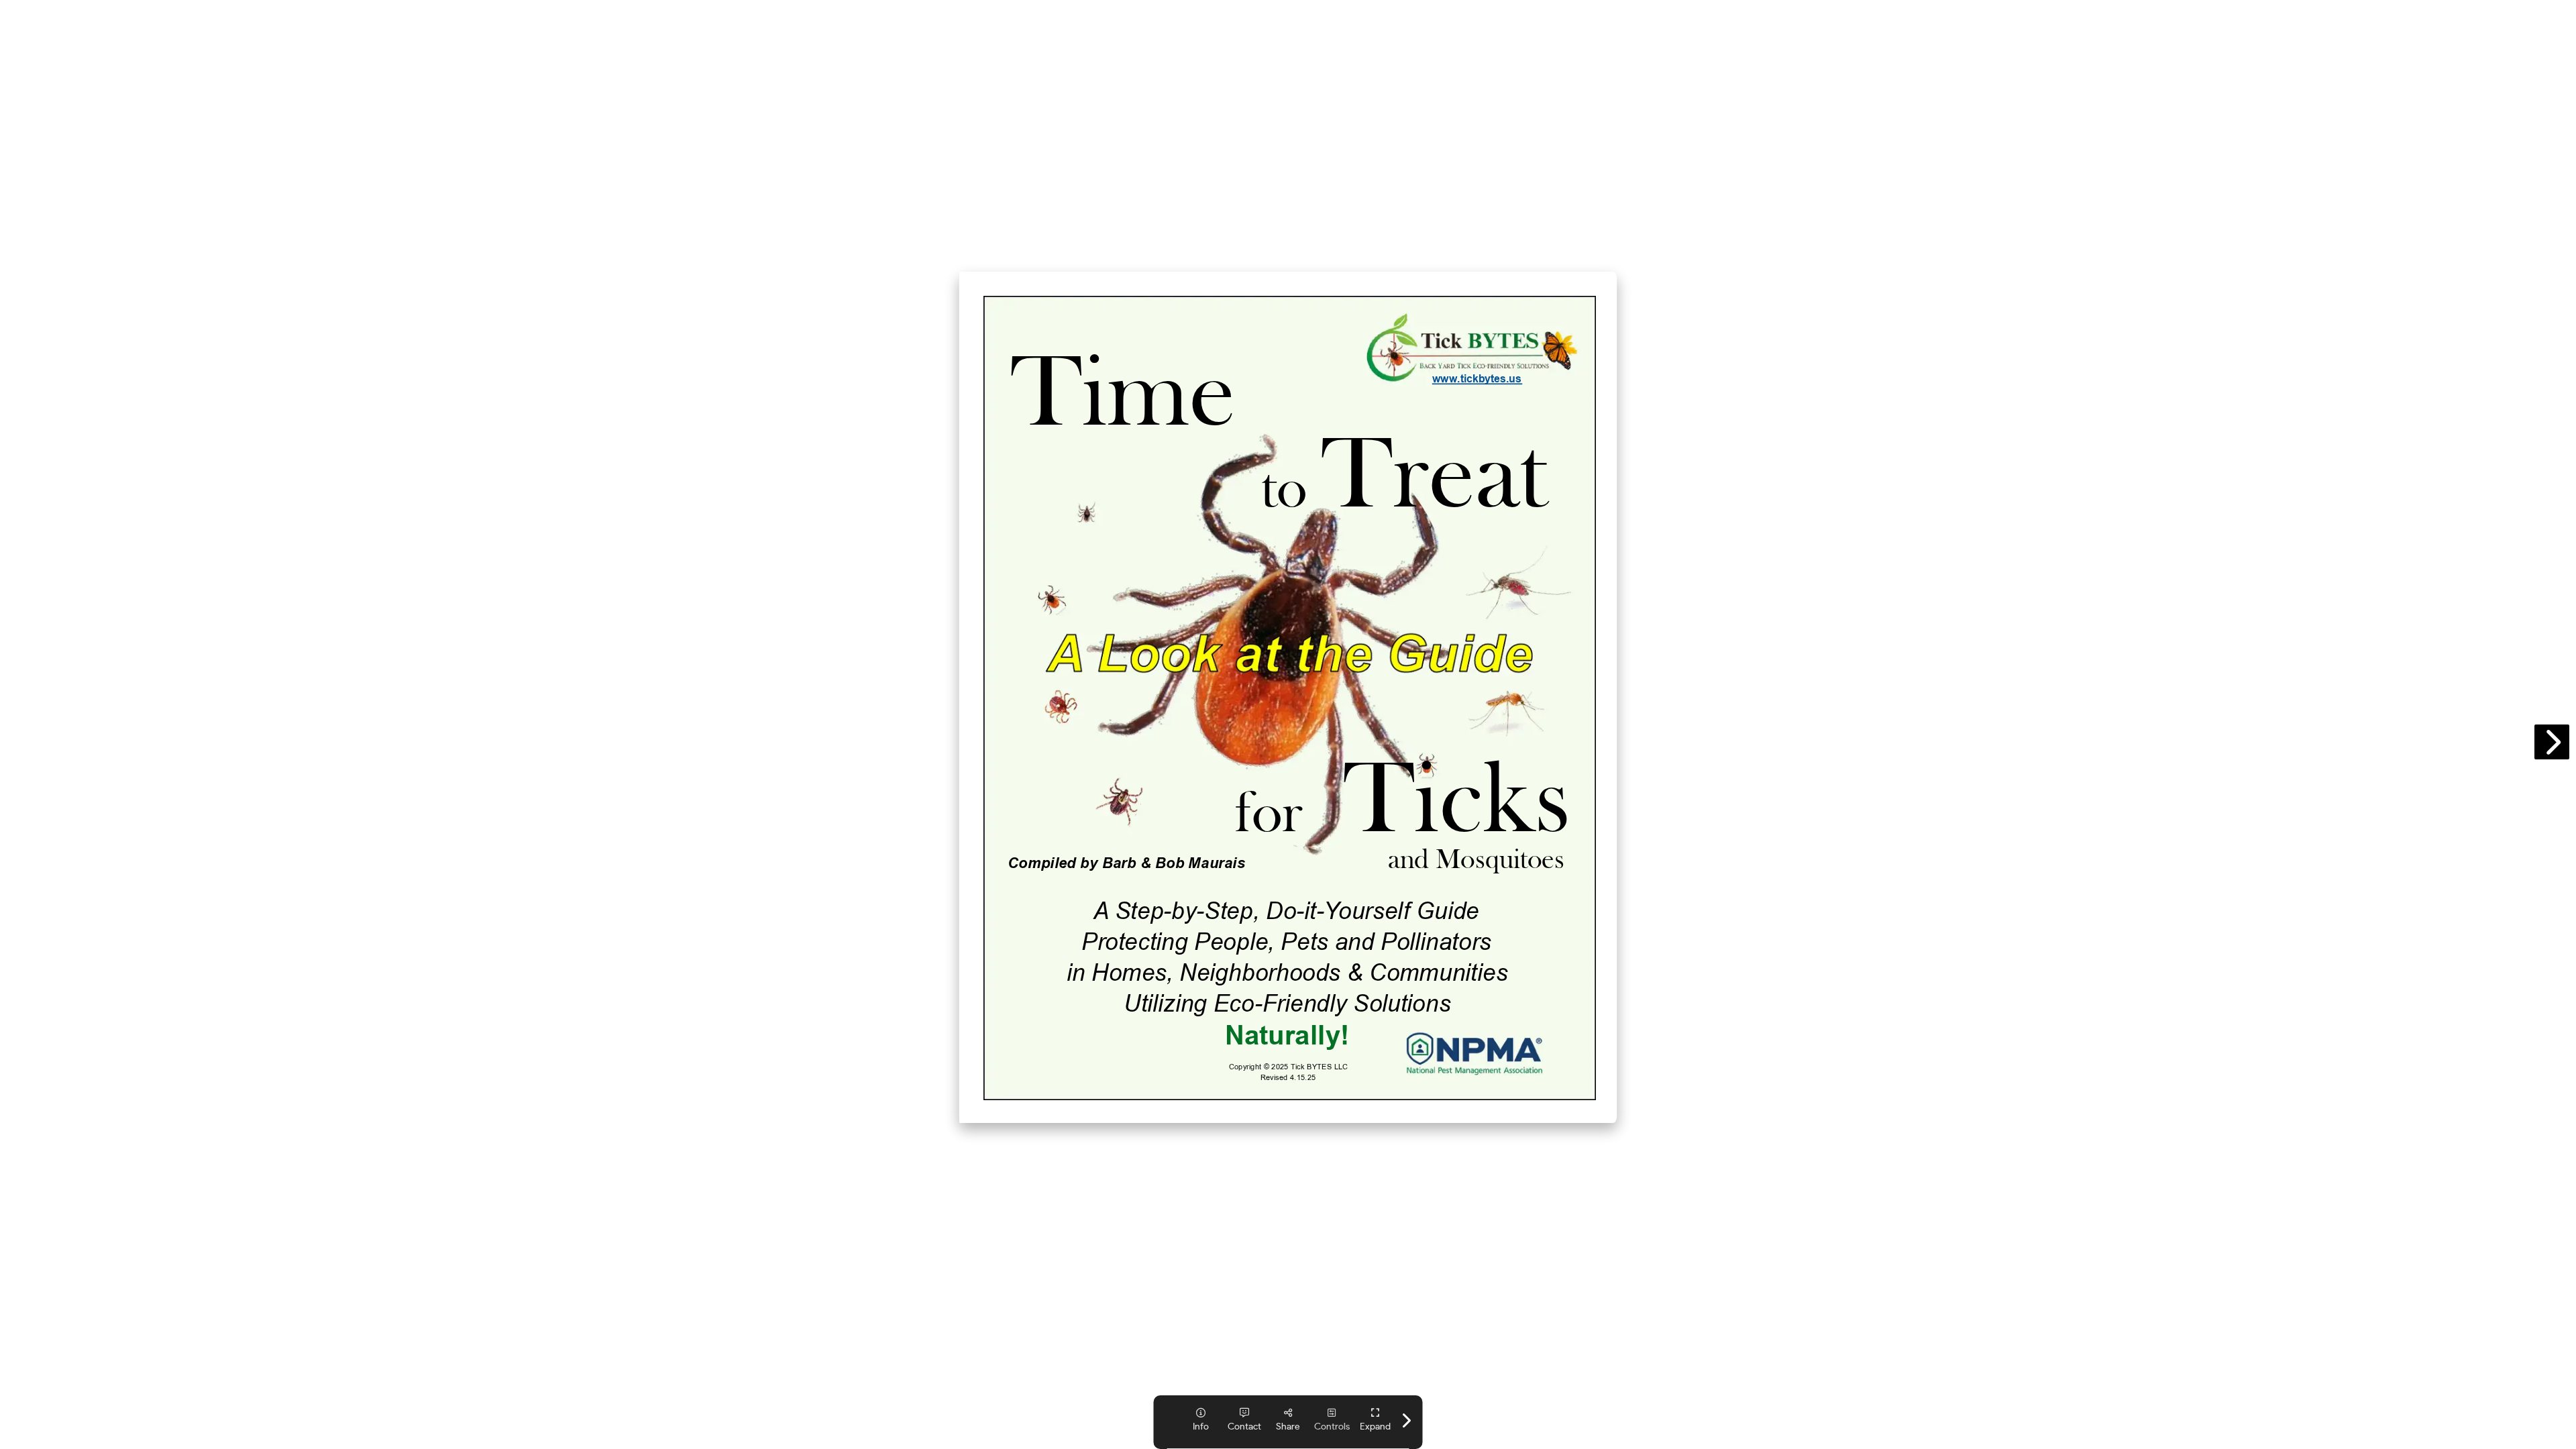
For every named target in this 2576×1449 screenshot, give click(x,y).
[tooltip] (1376, 1420)
